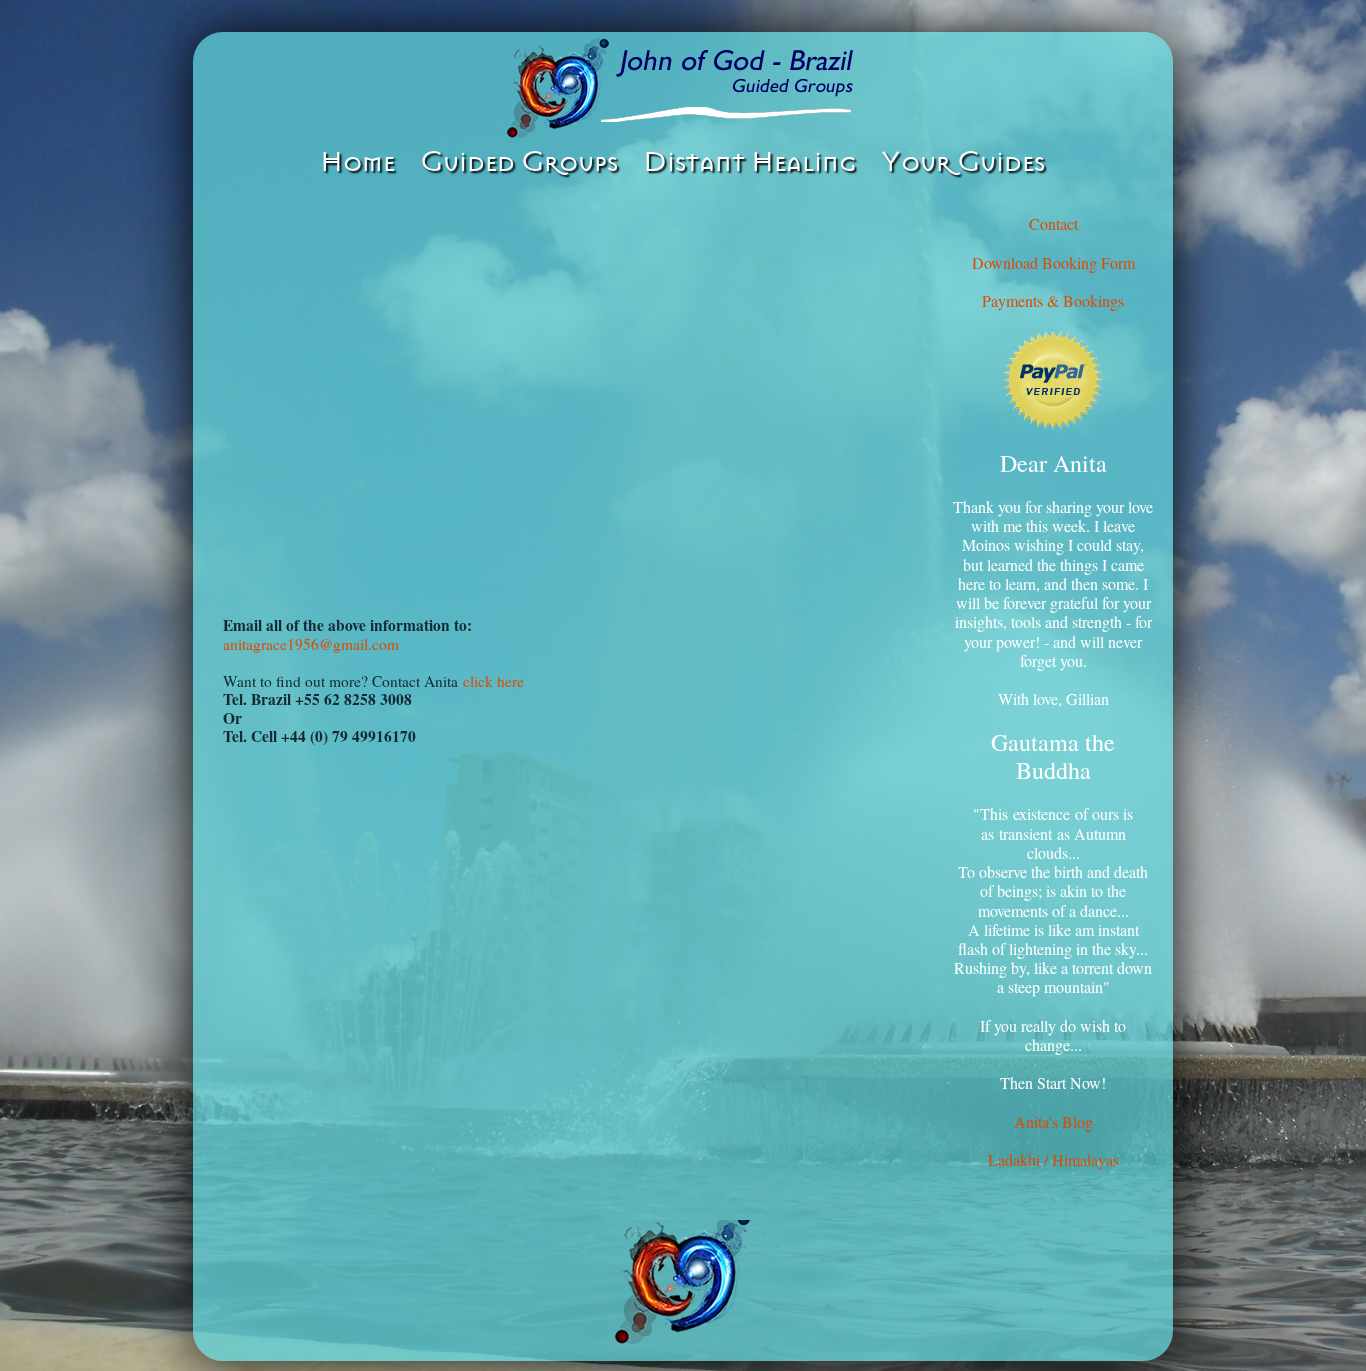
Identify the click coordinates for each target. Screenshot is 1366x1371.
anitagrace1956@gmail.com (311, 644)
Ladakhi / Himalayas (1053, 1159)
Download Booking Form (1053, 262)
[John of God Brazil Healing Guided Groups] (683, 88)
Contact (1053, 223)
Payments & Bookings (1053, 300)
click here (493, 681)
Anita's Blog (1053, 1121)
